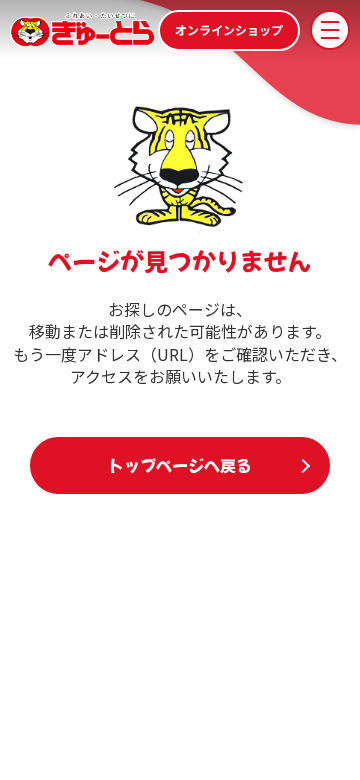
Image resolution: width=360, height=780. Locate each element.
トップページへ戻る (180, 465)
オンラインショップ (229, 29)
